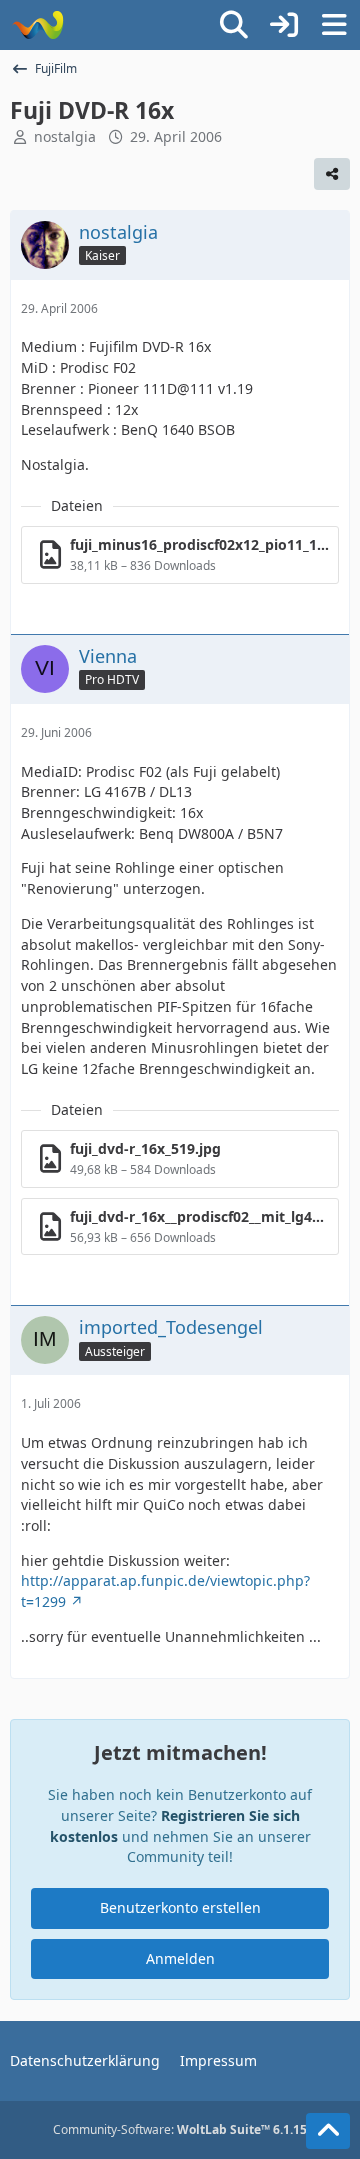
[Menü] (334, 25)
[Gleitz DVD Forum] (37, 25)
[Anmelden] (284, 25)
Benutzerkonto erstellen (180, 1907)
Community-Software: (180, 2129)
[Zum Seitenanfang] (328, 2131)
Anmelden (180, 1958)
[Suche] (234, 25)
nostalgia (65, 136)
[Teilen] (332, 174)
